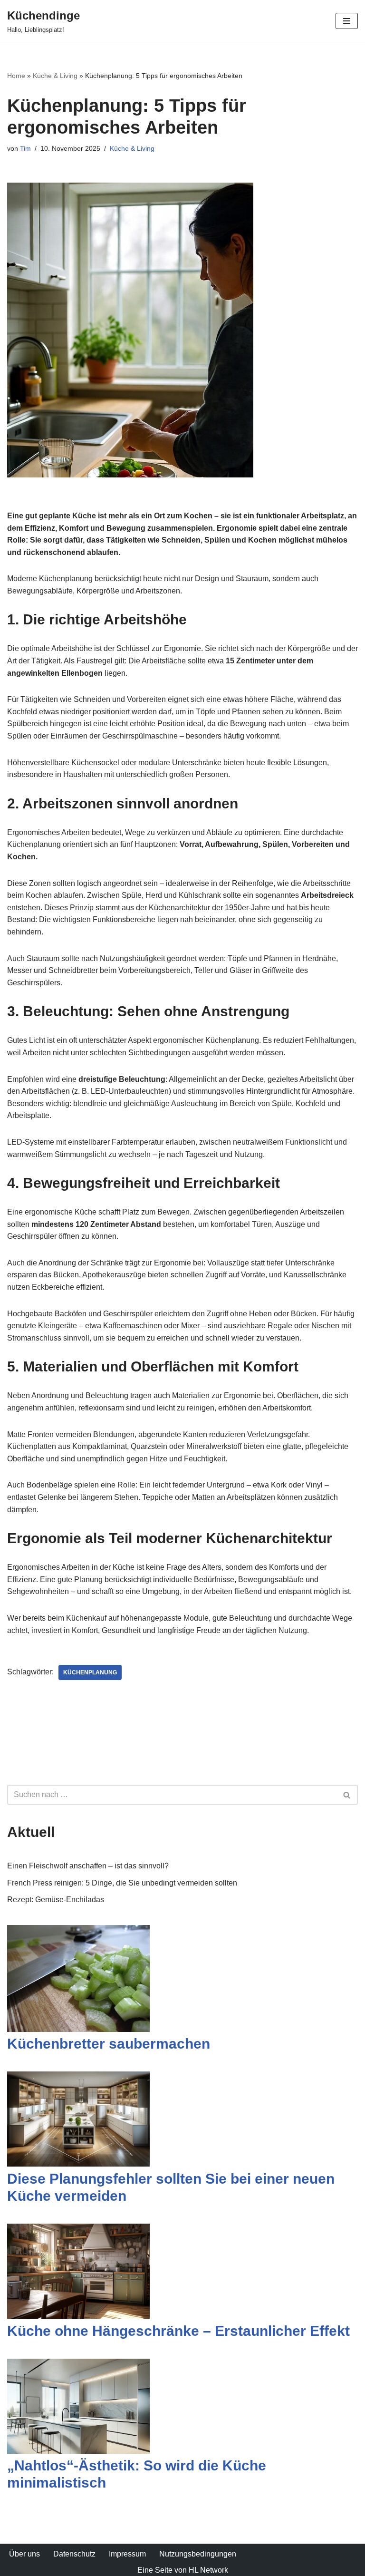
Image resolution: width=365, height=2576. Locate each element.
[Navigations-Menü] (347, 21)
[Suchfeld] (347, 1795)
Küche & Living (55, 76)
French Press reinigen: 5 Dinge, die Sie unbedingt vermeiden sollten (122, 1883)
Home (16, 76)
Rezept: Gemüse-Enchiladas (56, 1900)
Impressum (127, 2554)
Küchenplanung (90, 1672)
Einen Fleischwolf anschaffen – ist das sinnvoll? (88, 1866)
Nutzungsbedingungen (198, 2554)
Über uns (24, 2554)
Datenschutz (74, 2554)
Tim (25, 148)
